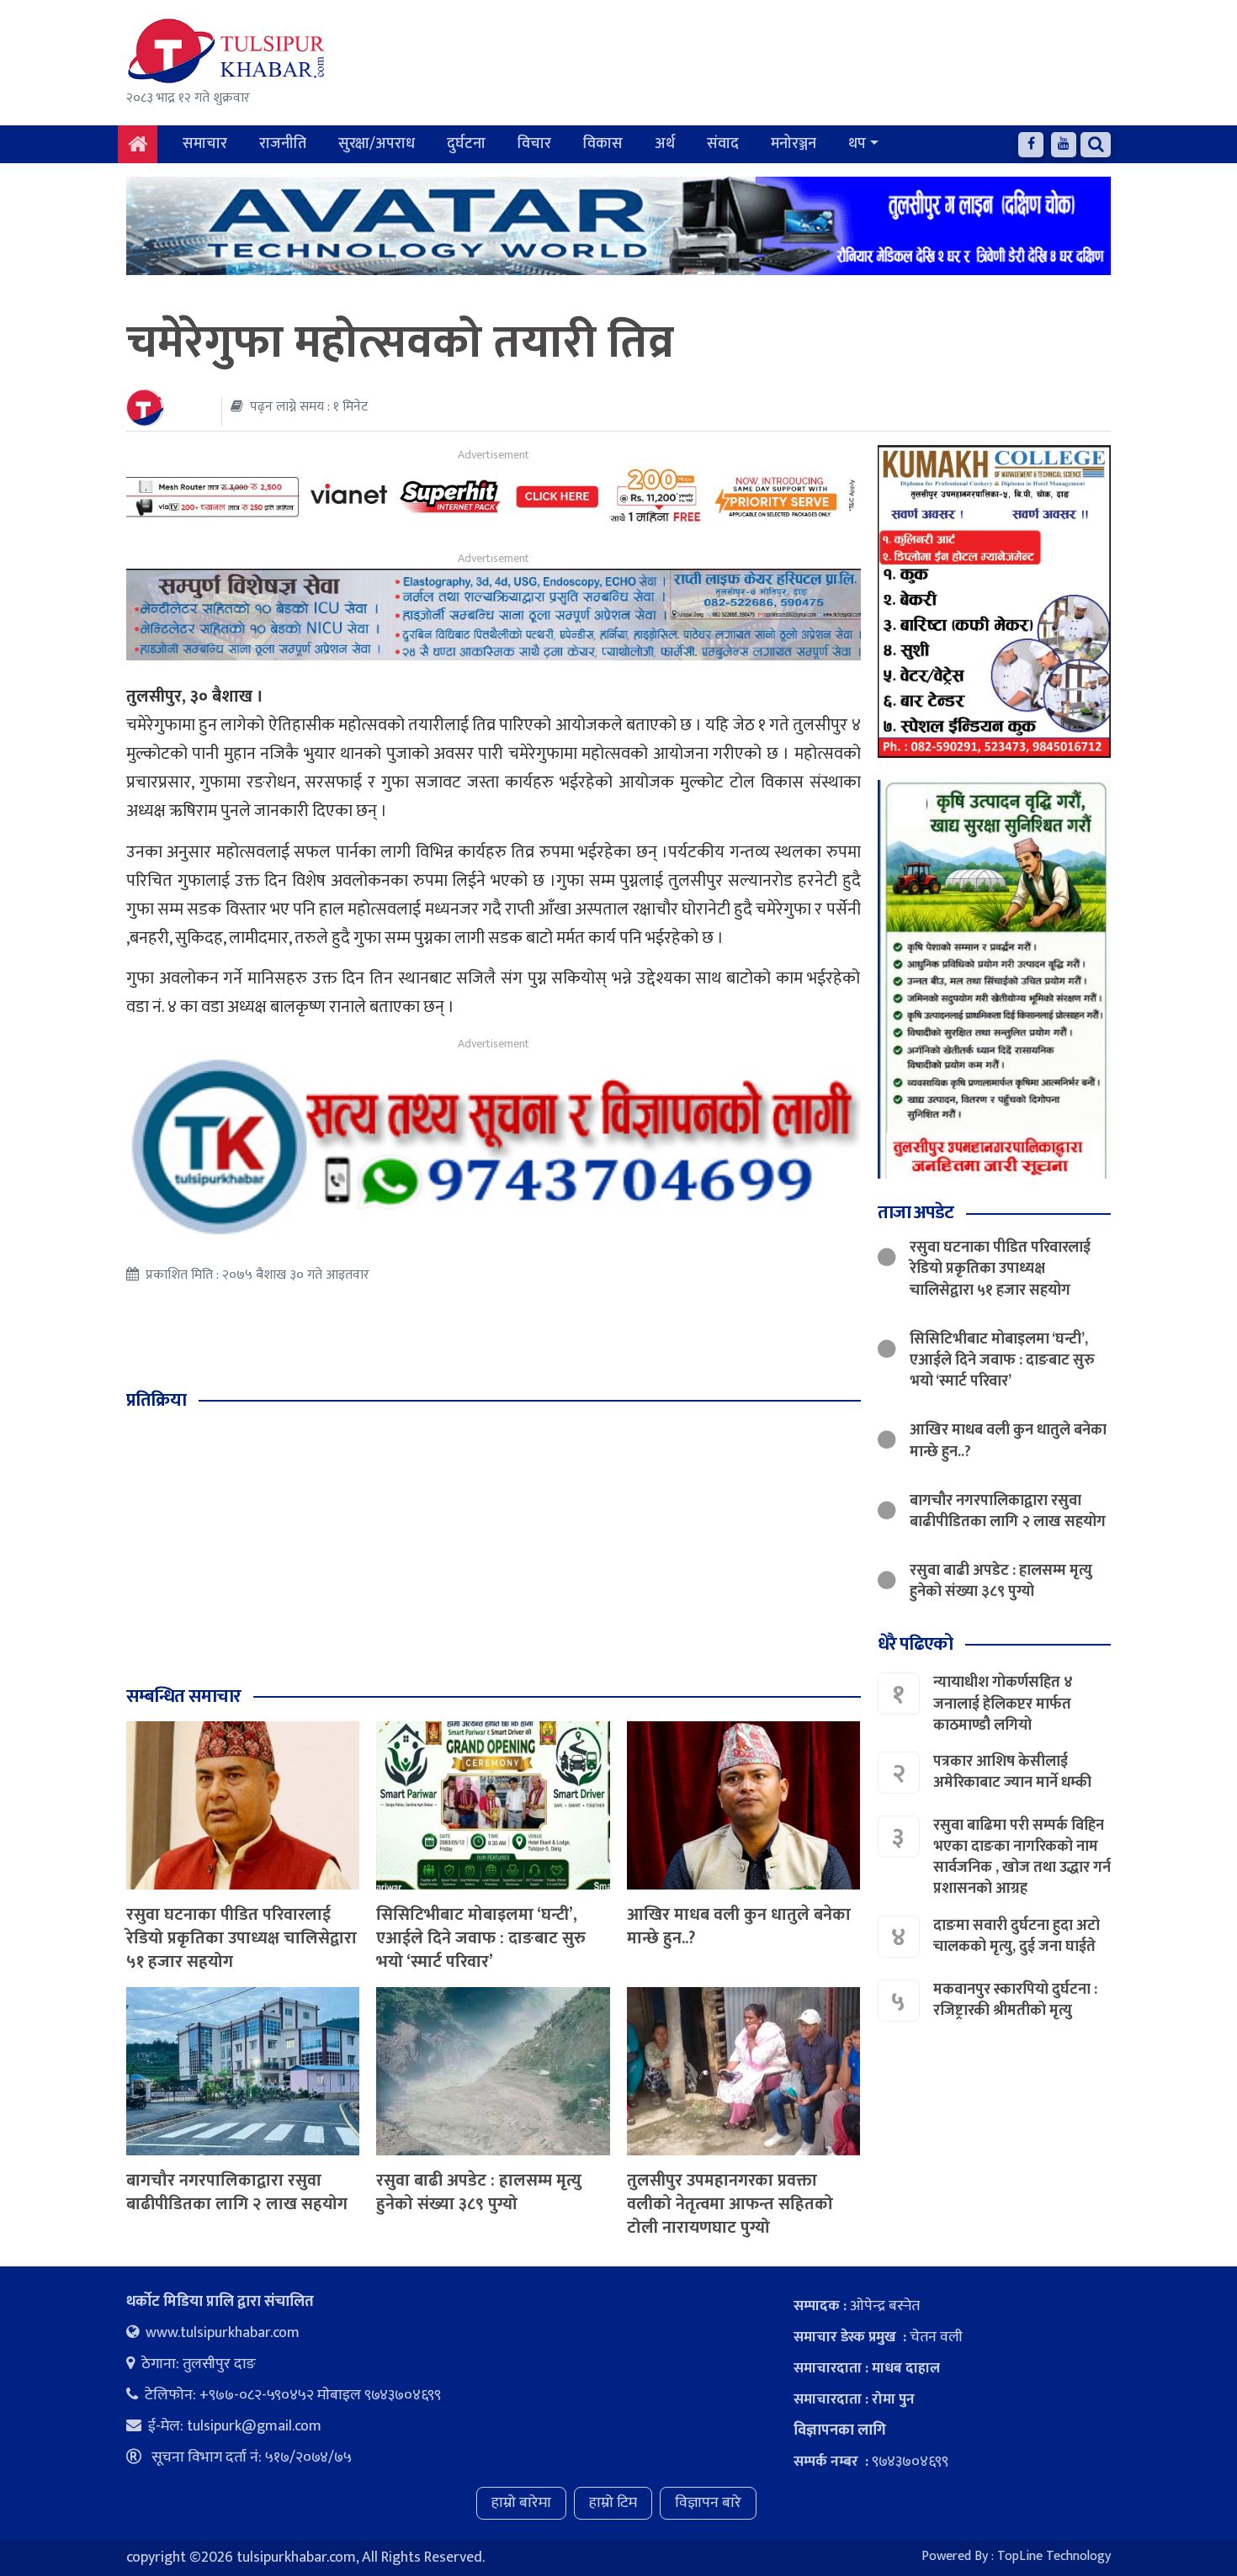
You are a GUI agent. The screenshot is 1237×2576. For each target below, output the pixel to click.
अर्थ (665, 144)
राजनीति (283, 144)
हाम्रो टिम (613, 2503)
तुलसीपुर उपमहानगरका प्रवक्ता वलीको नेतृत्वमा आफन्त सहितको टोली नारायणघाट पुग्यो (730, 2204)
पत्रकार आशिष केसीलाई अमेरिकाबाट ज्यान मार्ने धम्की (1012, 1772)
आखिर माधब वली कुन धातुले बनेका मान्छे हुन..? (739, 1927)
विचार (534, 144)
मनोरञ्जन (794, 144)
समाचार (205, 144)
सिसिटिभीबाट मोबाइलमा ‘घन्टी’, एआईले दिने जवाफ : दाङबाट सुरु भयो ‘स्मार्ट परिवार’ (481, 1938)
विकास (603, 144)
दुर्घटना (466, 144)
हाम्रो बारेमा (521, 2503)
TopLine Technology (1054, 2556)
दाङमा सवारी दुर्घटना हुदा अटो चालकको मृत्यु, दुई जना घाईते (1017, 1935)
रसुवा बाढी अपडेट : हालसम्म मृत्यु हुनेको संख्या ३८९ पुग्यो (479, 2192)
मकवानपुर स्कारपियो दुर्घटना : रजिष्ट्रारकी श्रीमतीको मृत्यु (1015, 1999)
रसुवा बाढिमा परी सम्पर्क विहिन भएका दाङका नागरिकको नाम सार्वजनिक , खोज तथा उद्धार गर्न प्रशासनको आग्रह (1022, 1858)
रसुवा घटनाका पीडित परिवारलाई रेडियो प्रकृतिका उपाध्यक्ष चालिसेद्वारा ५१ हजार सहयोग (242, 1938)
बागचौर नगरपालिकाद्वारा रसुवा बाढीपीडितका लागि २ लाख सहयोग (237, 2192)
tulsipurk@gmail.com (254, 2426)
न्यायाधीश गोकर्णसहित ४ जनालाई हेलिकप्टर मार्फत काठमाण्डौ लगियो (1003, 1704)
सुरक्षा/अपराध (377, 144)
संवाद (723, 144)
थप (857, 144)
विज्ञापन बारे (708, 2503)
